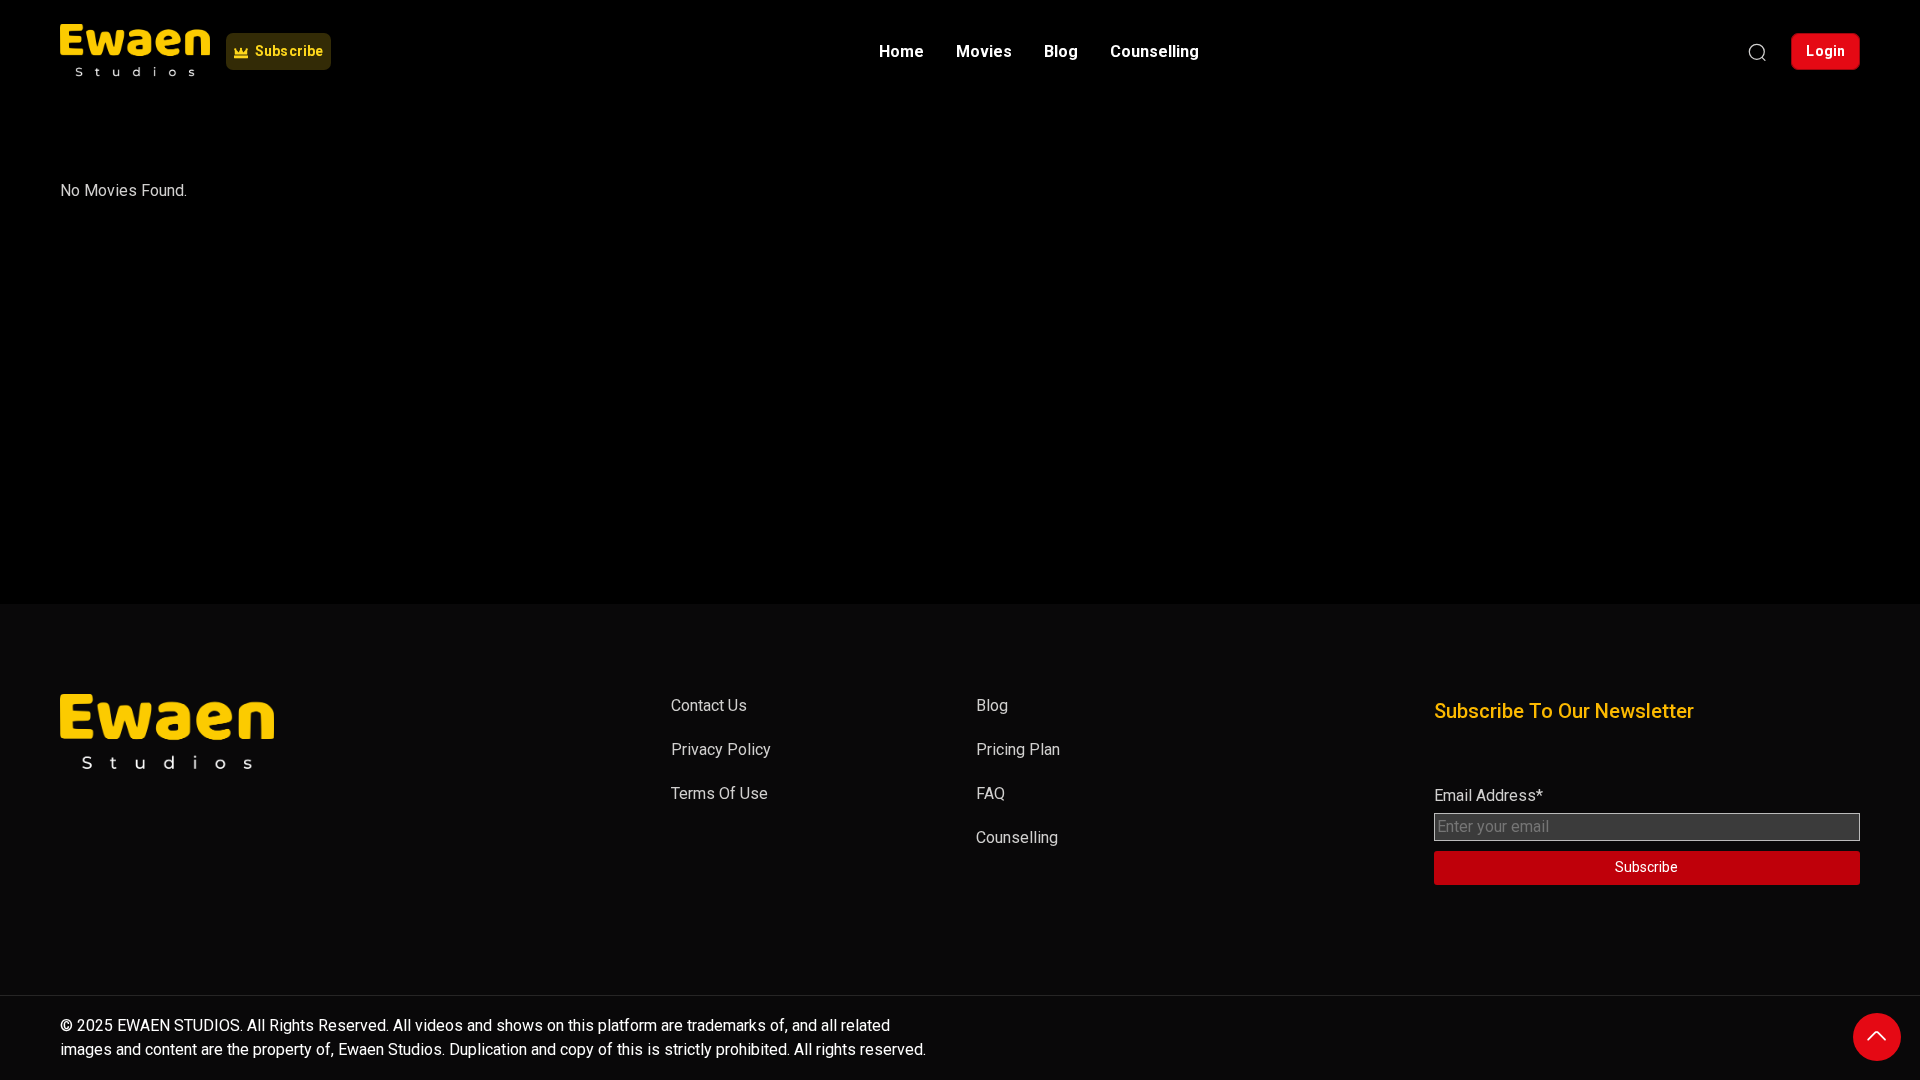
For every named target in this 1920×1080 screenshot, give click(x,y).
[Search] (1757, 52)
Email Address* (1488, 795)
